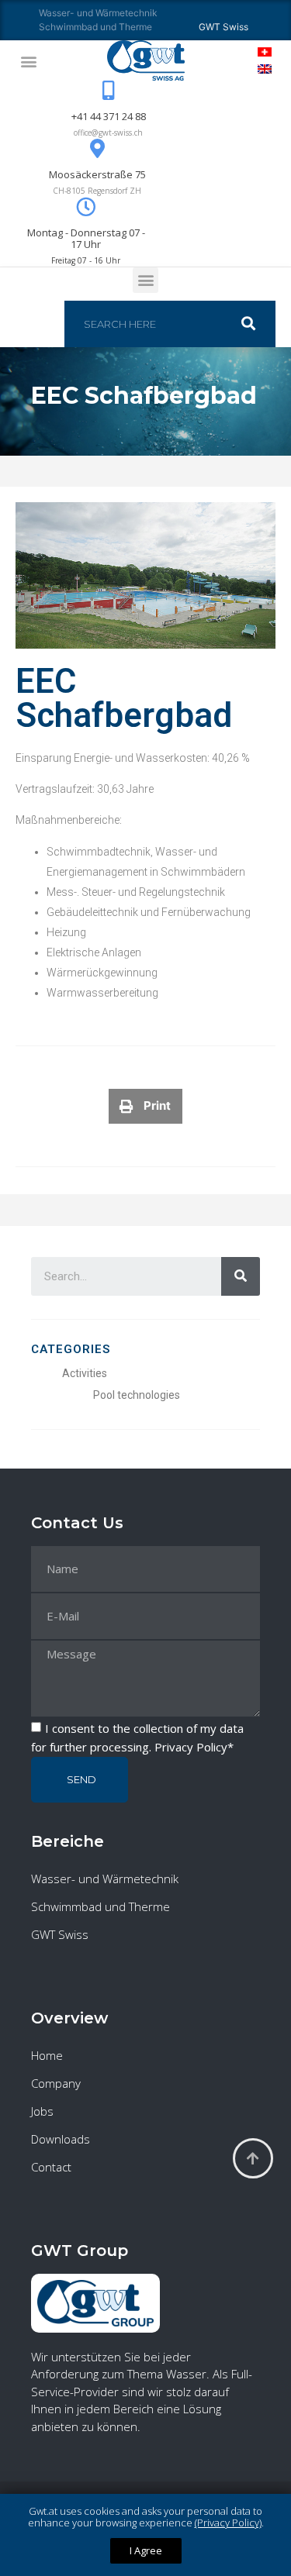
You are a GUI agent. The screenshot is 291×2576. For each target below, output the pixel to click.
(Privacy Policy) (228, 2523)
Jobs (42, 2111)
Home (47, 2055)
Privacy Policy (191, 1747)
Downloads (61, 2139)
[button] (28, 61)
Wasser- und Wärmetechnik (98, 13)
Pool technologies (137, 1395)
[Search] (256, 324)
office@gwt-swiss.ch (108, 133)
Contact (51, 2167)
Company (56, 2083)
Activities (85, 1373)
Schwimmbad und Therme (95, 27)
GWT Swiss (60, 1934)
